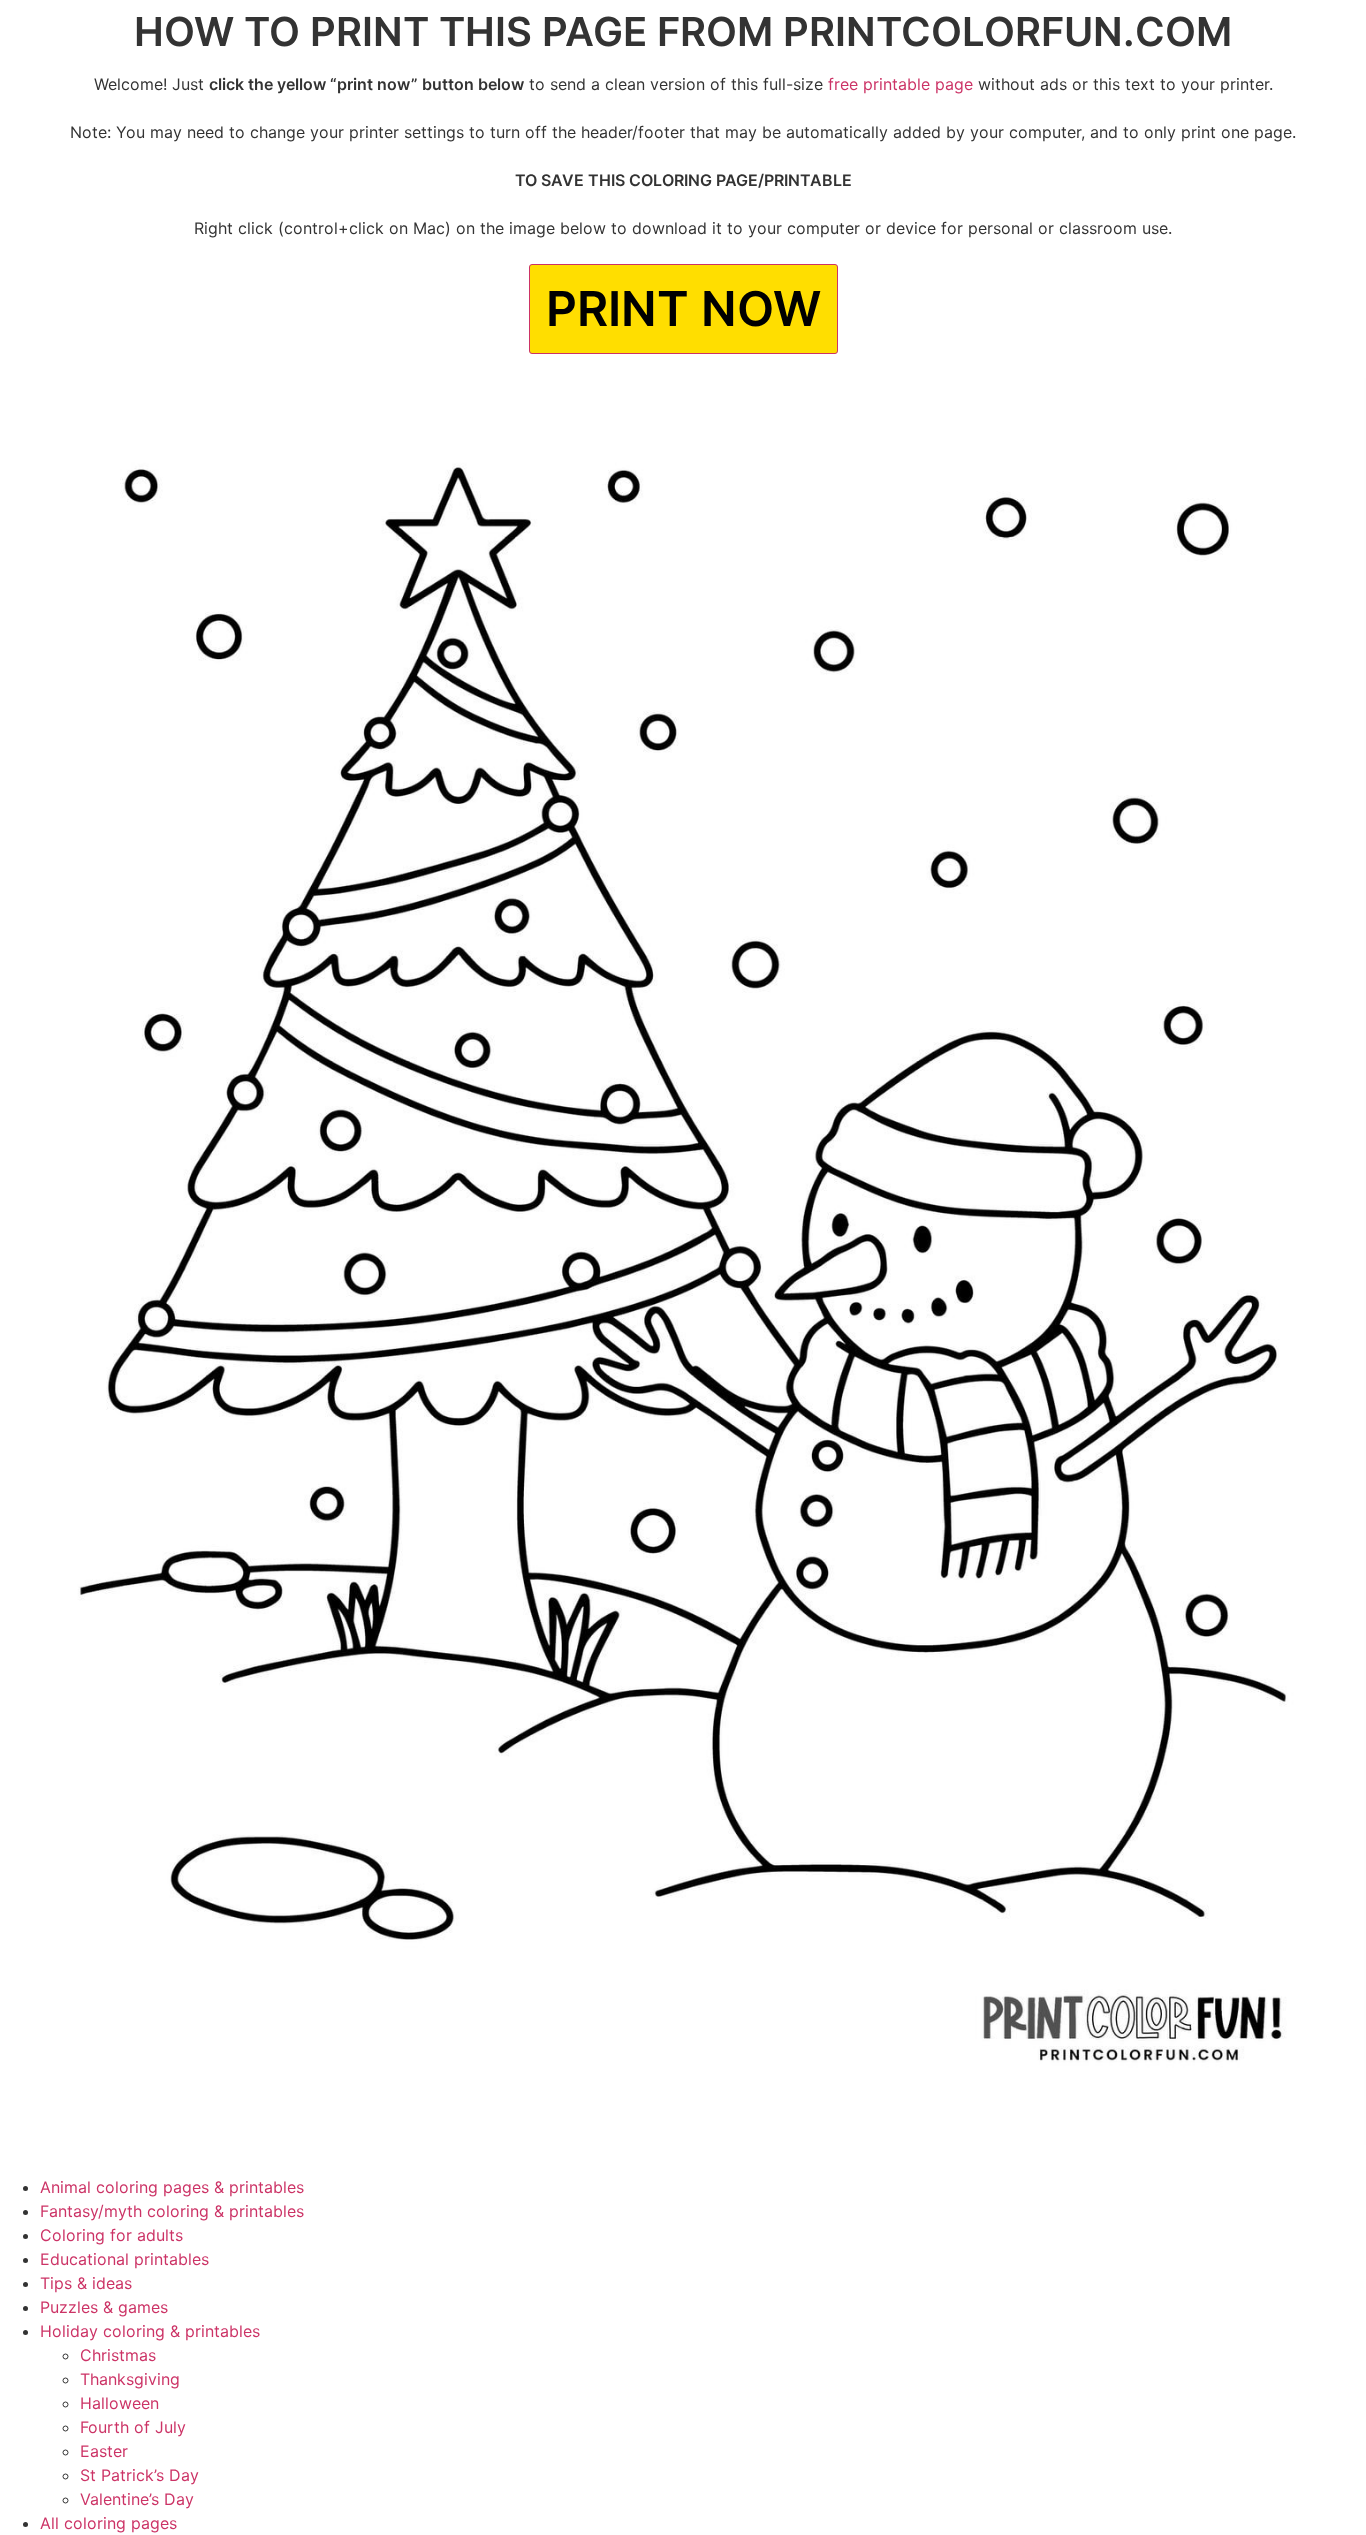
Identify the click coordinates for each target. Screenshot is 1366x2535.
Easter (104, 2451)
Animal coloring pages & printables (172, 2187)
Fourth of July (133, 2427)
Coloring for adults (111, 2235)
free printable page (900, 84)
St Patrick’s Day (139, 2475)
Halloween (119, 2403)
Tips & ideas (86, 2283)
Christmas (118, 2355)
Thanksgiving (130, 2379)
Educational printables (124, 2259)
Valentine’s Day (137, 2499)
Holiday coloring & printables (150, 2331)
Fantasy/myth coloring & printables (172, 2211)
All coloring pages (108, 2523)
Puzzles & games (104, 2307)
